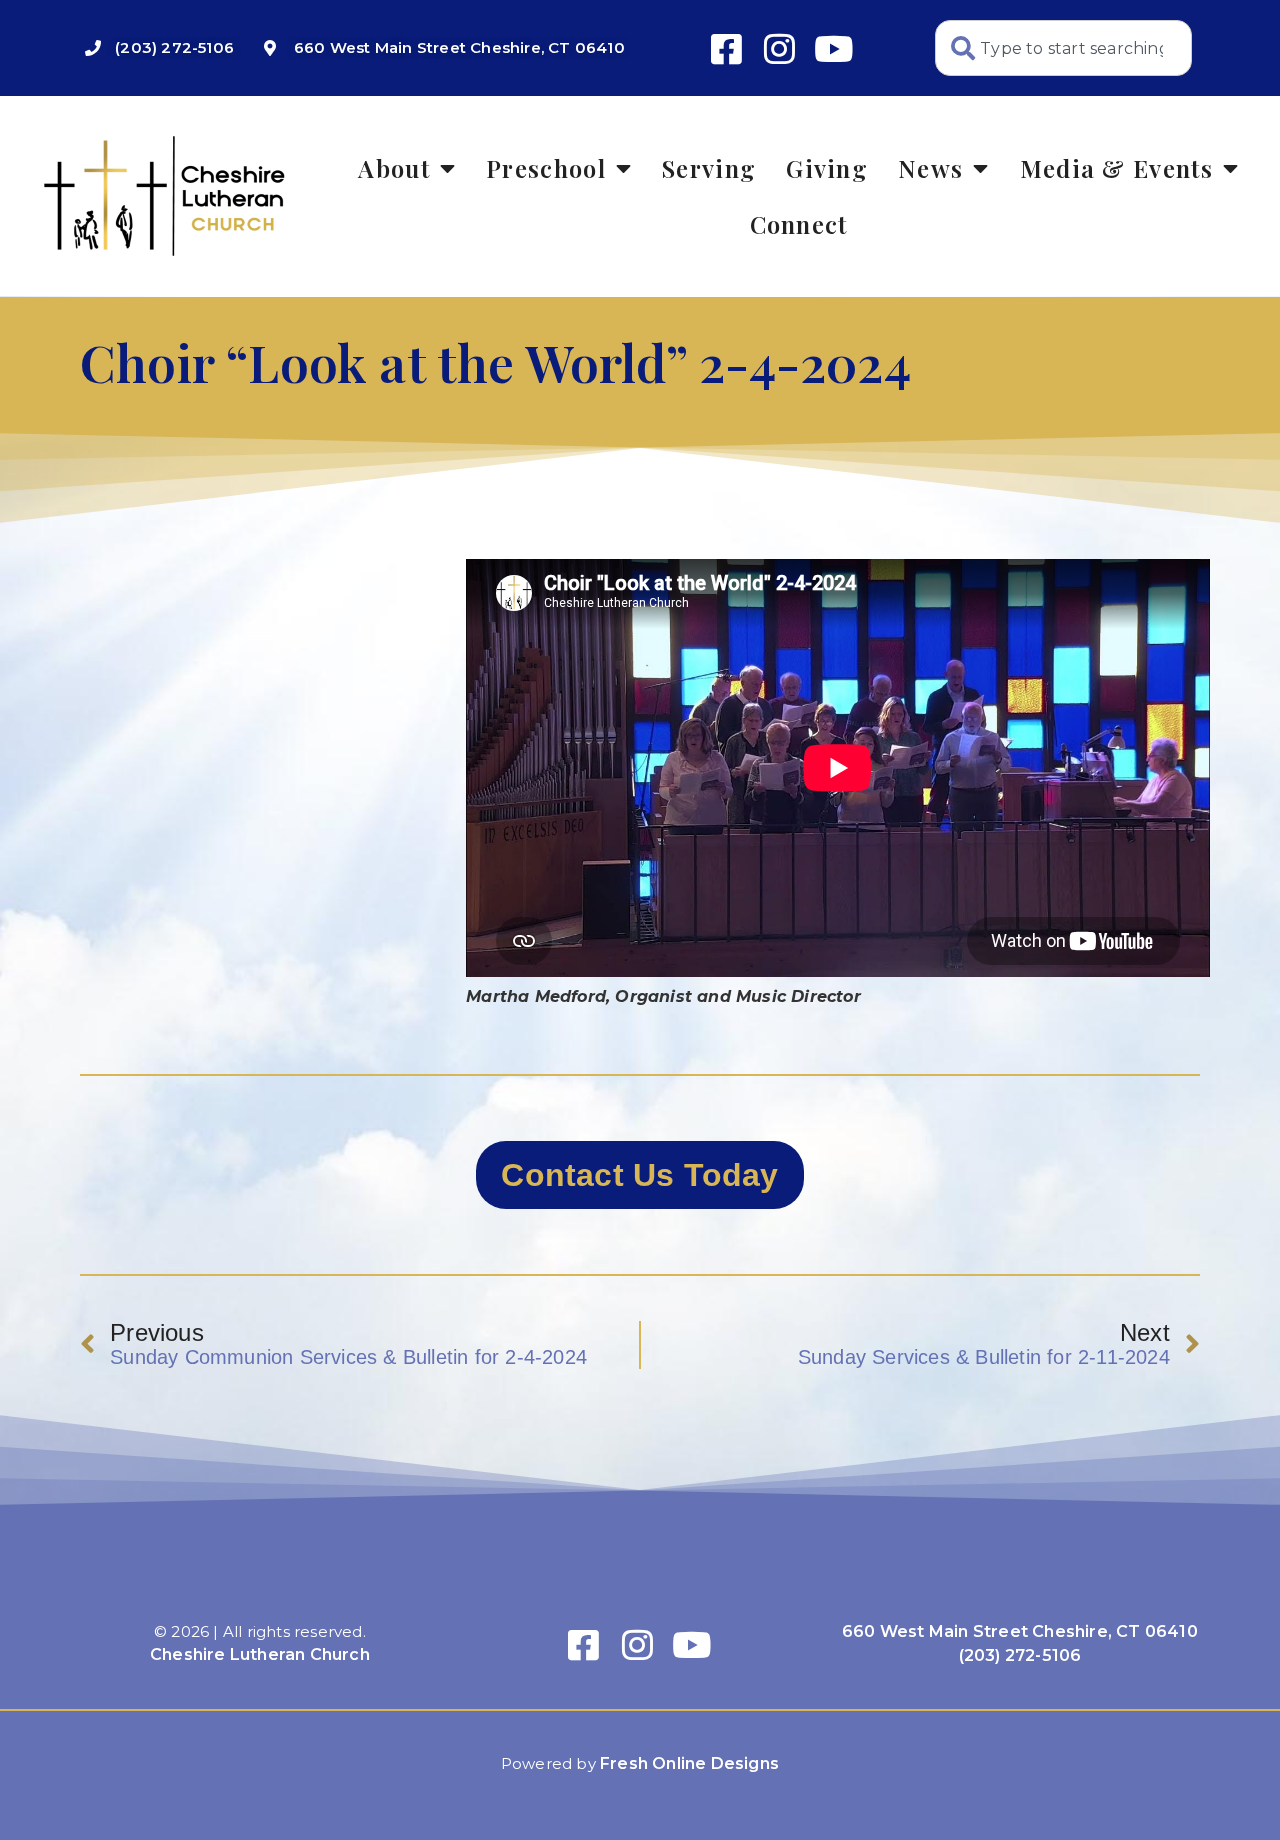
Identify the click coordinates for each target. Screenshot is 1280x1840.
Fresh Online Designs (689, 1763)
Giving (827, 168)
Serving (709, 168)
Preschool (546, 168)
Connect (799, 224)
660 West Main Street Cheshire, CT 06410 (1020, 1631)
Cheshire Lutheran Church (260, 1654)
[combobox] (1063, 48)
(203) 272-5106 (1020, 1655)
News (930, 168)
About (394, 168)
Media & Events (1116, 168)
